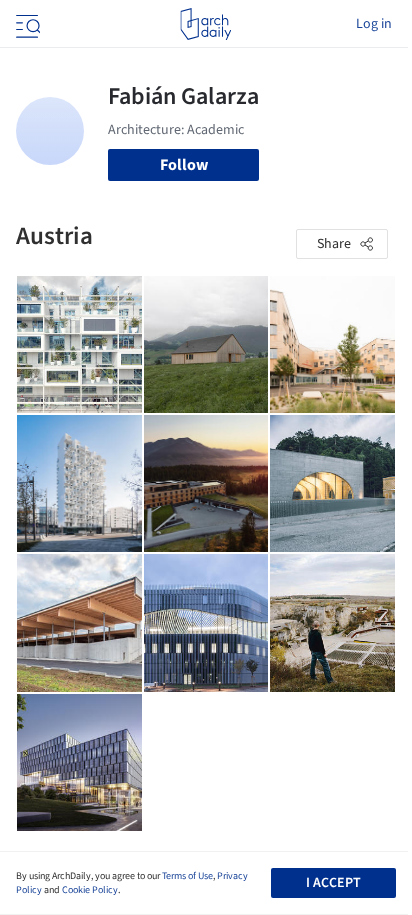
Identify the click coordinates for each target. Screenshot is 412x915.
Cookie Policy (90, 890)
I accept (333, 883)
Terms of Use (187, 876)
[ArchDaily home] (205, 24)
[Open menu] (26, 24)
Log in (374, 24)
